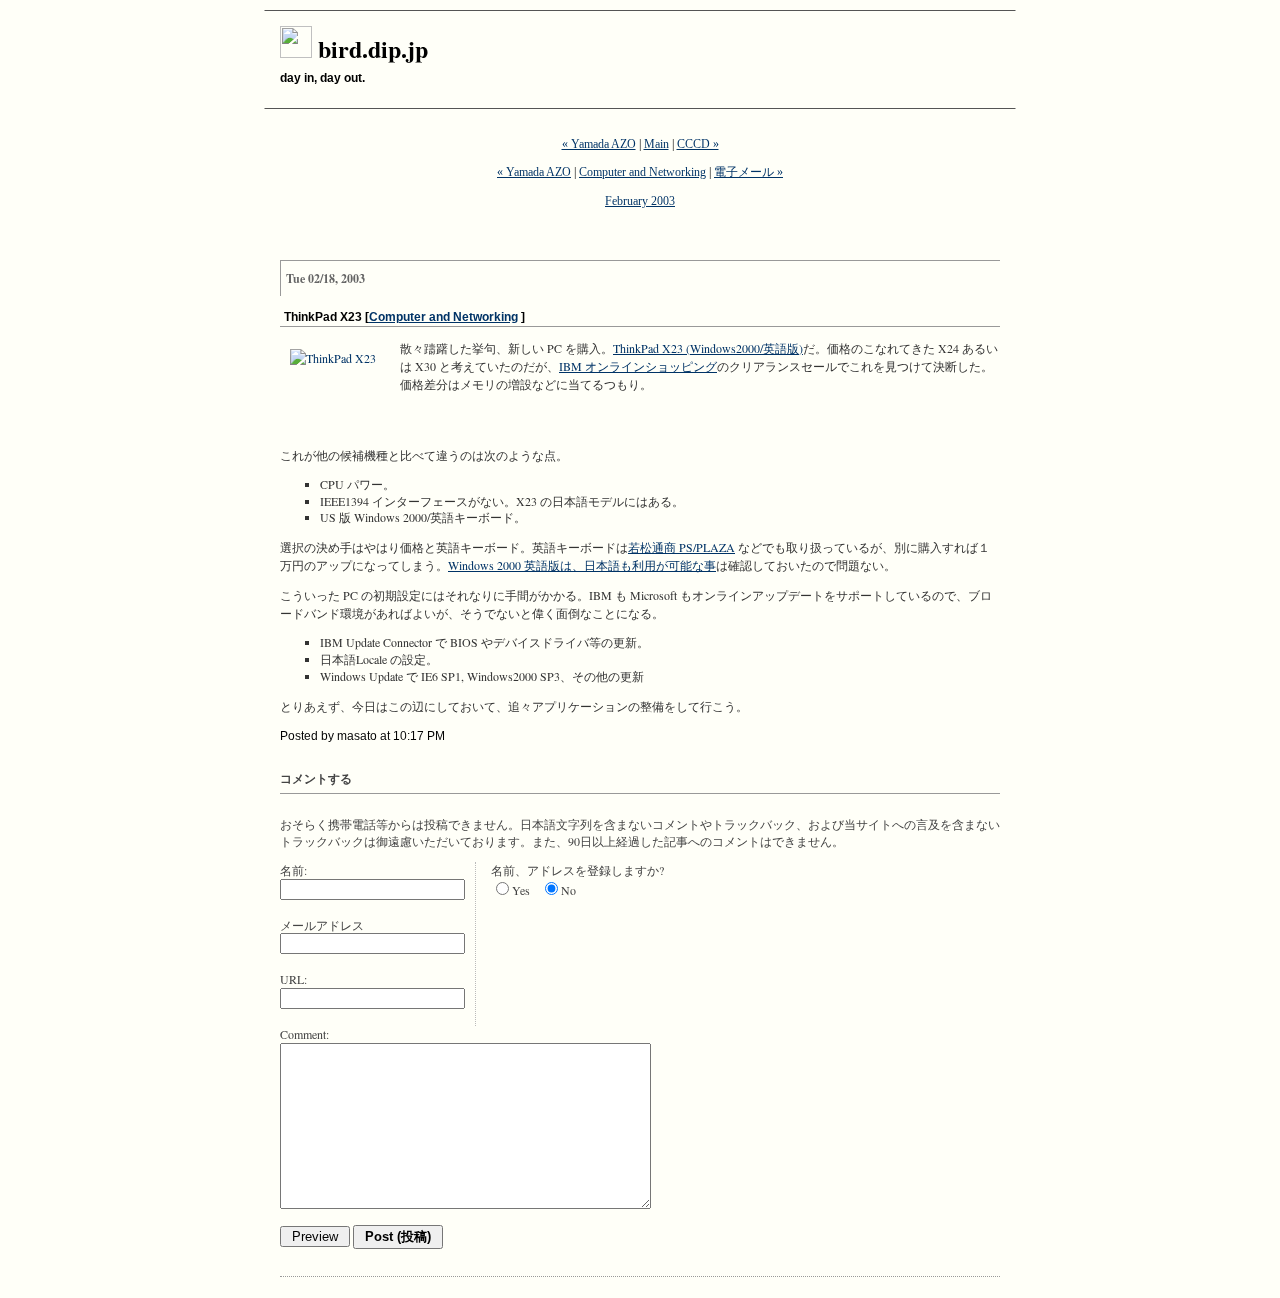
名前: (293, 870)
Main (656, 144)
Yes (521, 890)
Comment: (304, 1034)
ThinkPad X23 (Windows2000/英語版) (708, 348)
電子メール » (748, 172)
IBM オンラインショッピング (638, 366)
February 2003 (640, 201)
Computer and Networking (642, 172)
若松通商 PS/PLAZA (681, 547)
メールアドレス (322, 925)
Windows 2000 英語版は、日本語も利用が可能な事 (582, 565)
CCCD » (698, 144)
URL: (293, 979)
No (568, 890)
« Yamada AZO (599, 144)
